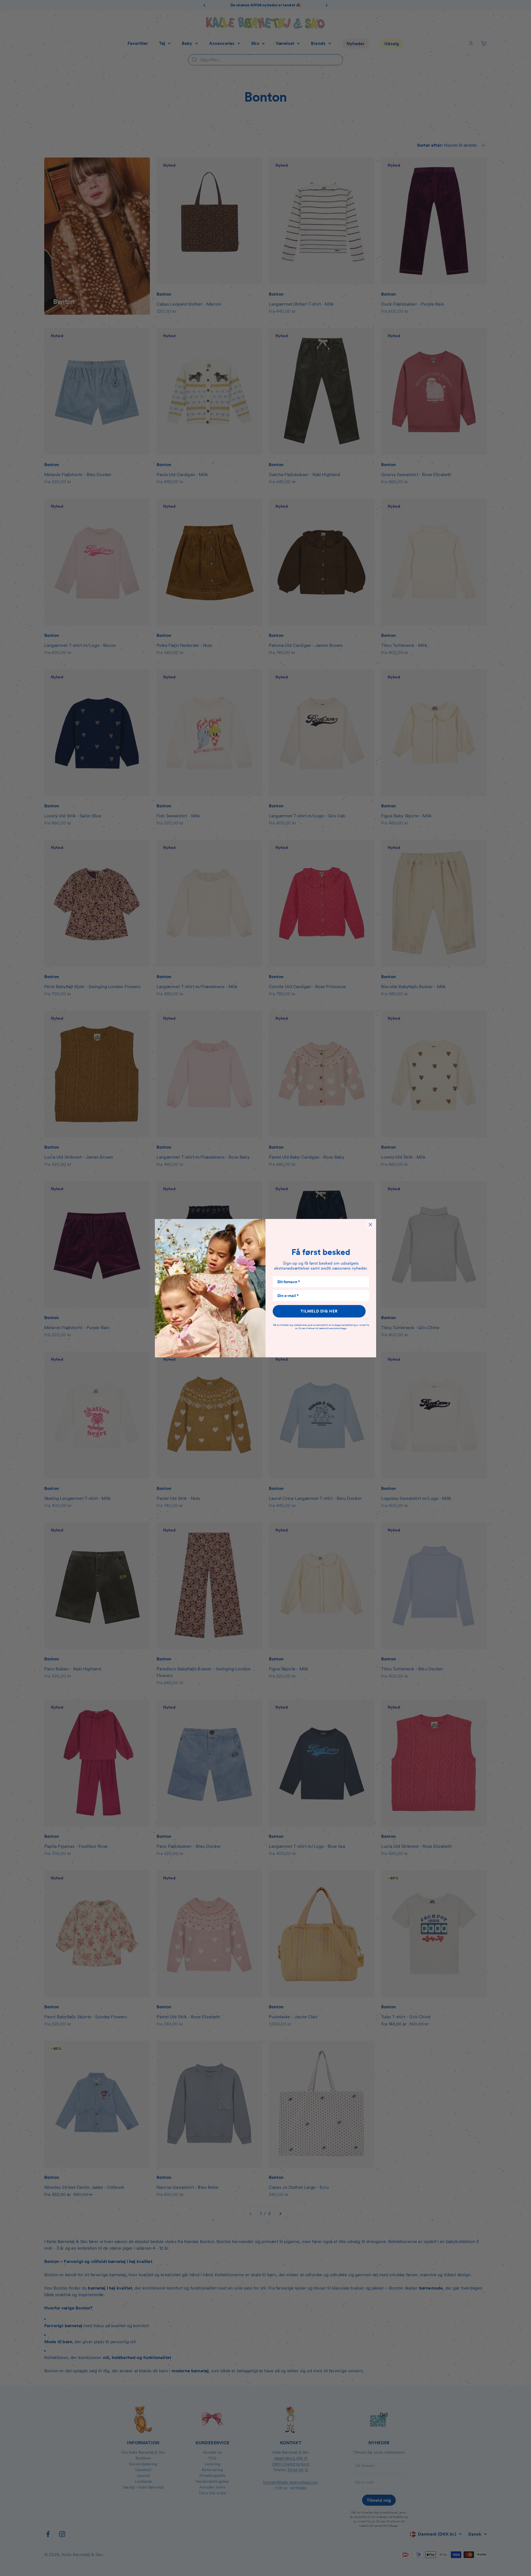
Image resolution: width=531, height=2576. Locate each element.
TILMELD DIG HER (319, 1311)
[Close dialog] (370, 1225)
